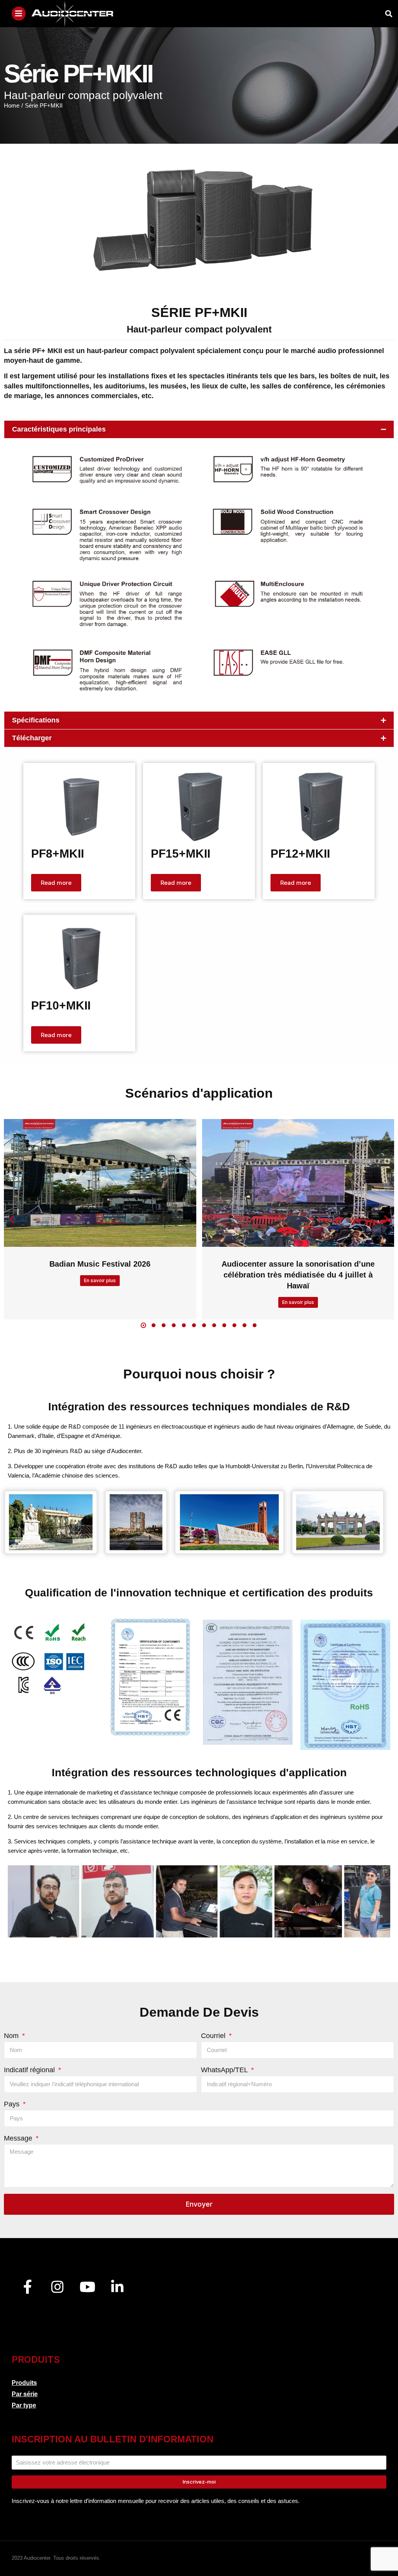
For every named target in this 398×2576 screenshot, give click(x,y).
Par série (25, 2394)
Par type (24, 2405)
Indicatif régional (30, 2070)
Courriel (214, 2036)
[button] (199, 429)
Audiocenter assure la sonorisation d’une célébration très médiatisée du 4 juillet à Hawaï (298, 1275)
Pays (13, 2104)
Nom (12, 2036)
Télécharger (32, 738)
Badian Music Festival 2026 (100, 1264)
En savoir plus (100, 1280)
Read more (56, 883)
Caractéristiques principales (59, 429)
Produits (24, 2383)
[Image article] (100, 1183)
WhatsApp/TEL (225, 2070)
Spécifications (36, 720)
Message (19, 2138)
